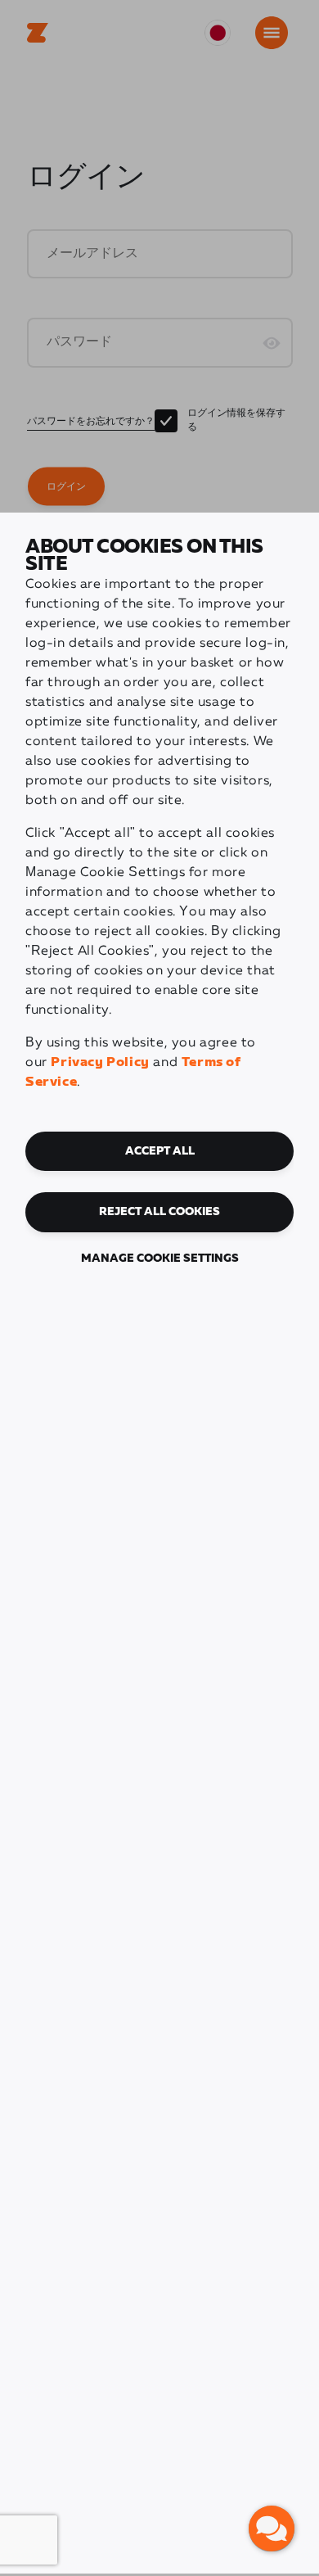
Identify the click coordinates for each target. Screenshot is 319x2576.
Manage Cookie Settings (160, 1259)
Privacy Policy (100, 1062)
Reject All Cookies (159, 1212)
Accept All (160, 1151)
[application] (272, 2529)
